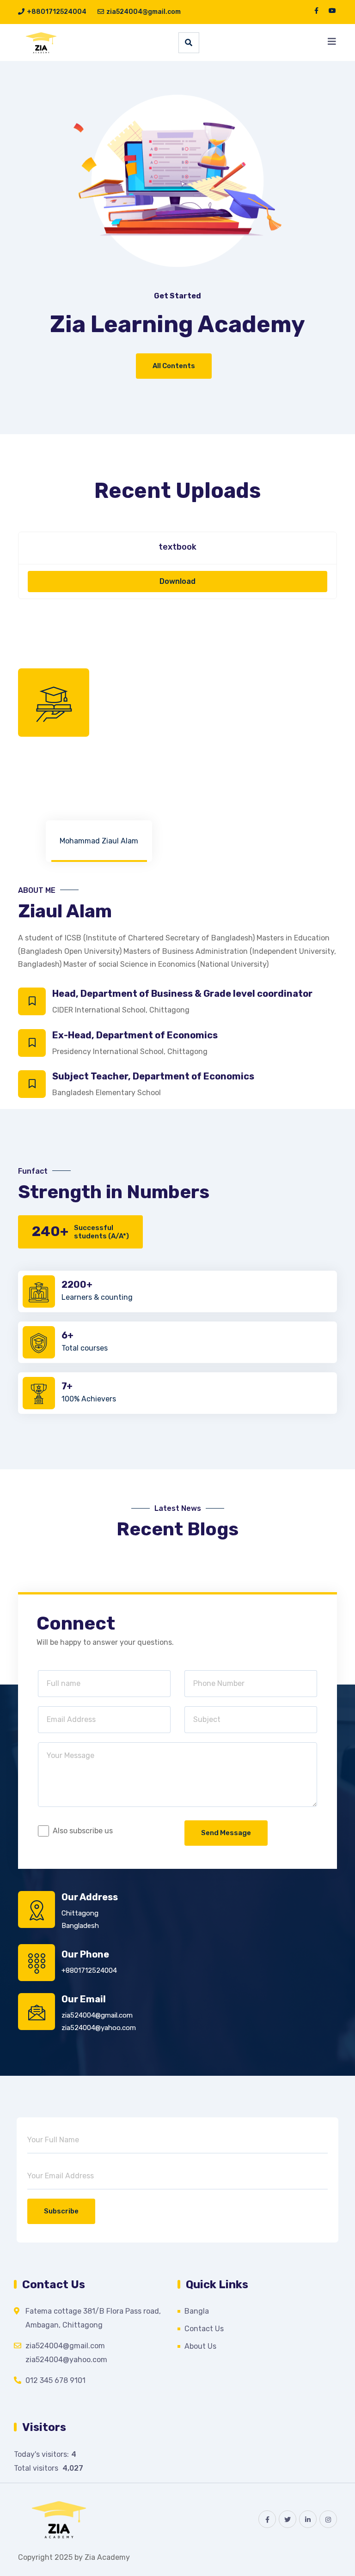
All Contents (174, 366)
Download (177, 581)
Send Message (226, 1833)
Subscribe (61, 2211)
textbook (177, 547)
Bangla (197, 2311)
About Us (200, 2346)
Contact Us (204, 2329)
